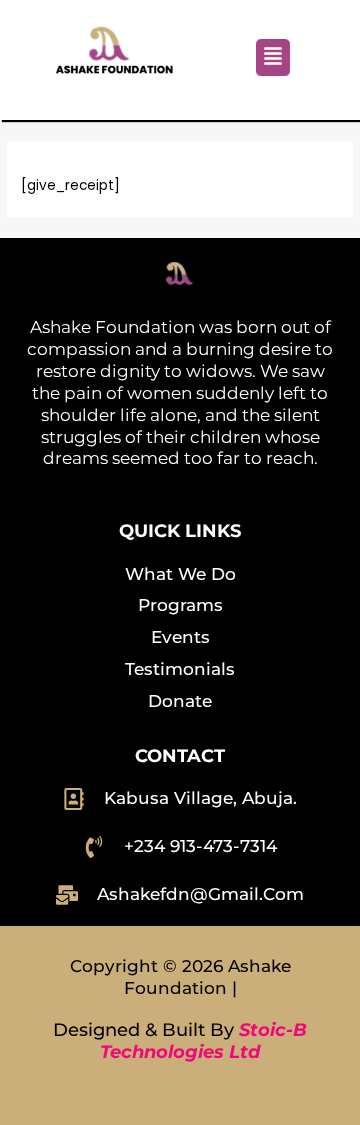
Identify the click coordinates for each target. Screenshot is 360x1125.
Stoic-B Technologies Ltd (203, 1041)
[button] (273, 57)
